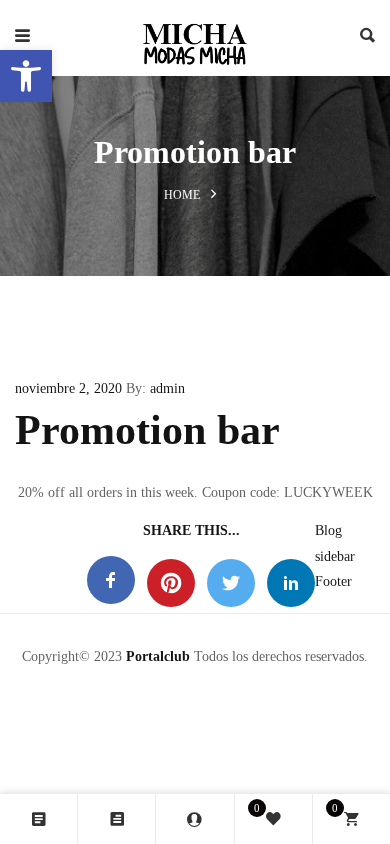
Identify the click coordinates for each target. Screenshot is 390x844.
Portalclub (158, 656)
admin (167, 388)
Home (182, 195)
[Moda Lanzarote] (195, 38)
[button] (26, 76)
